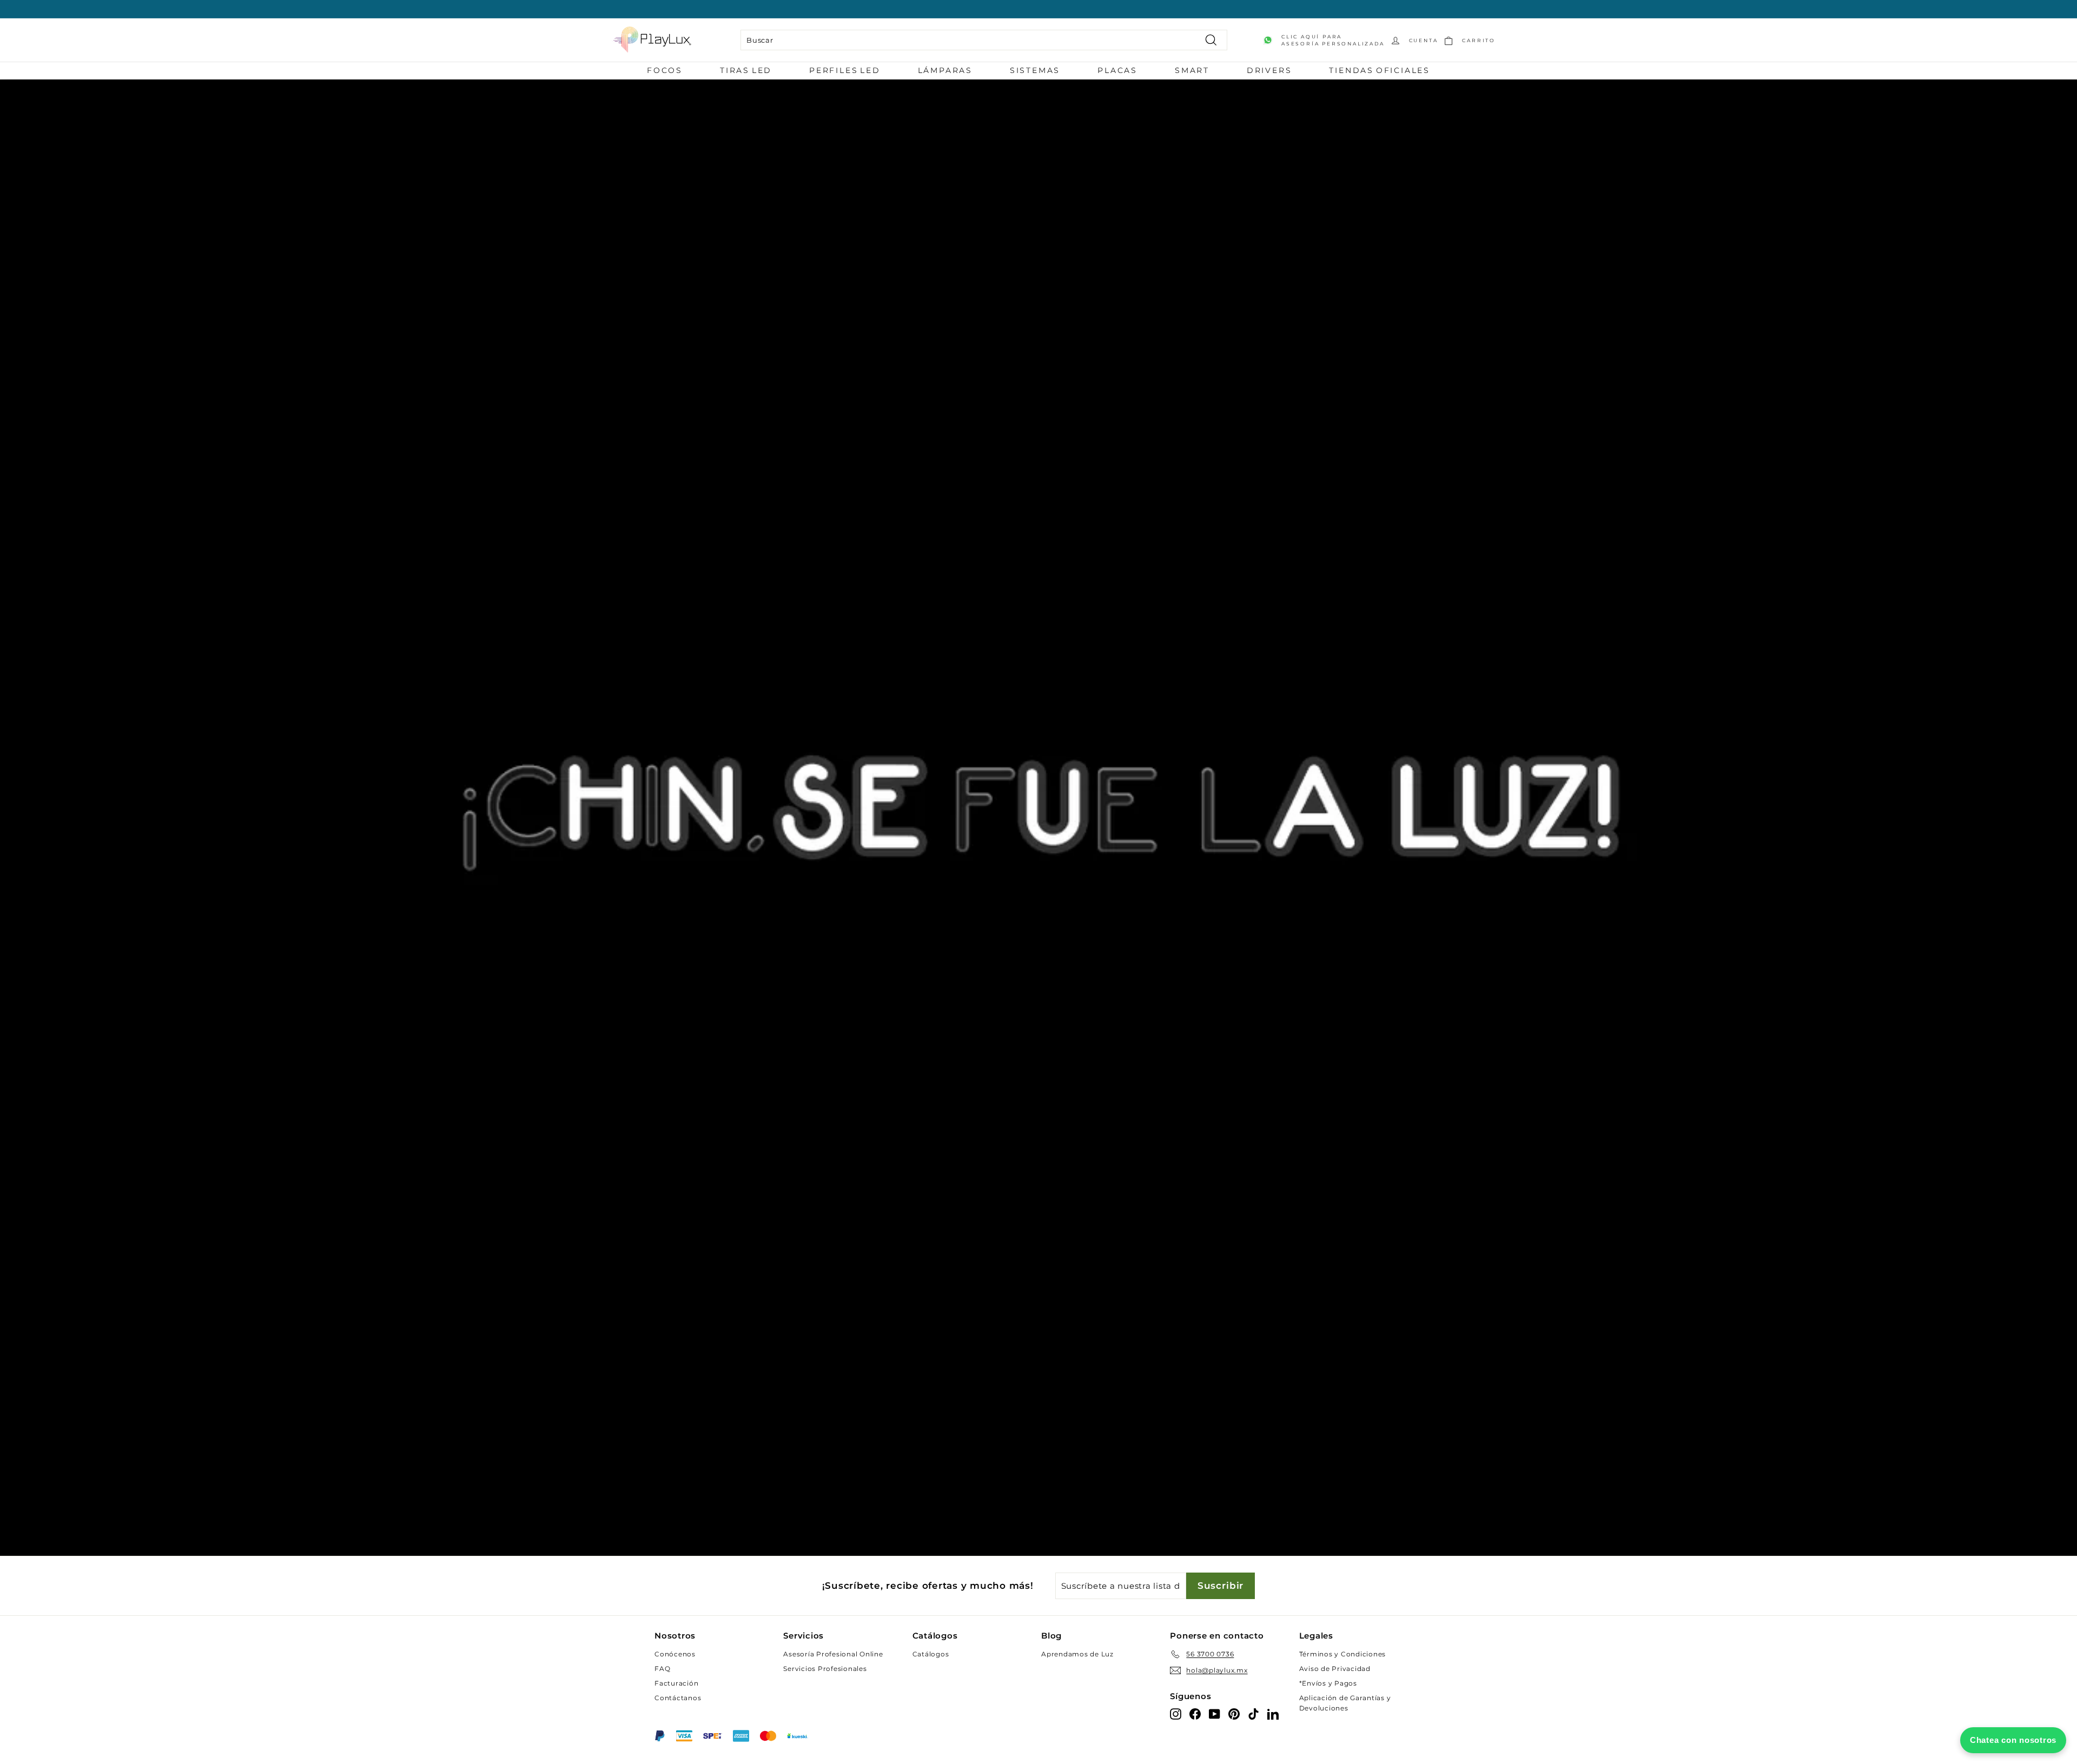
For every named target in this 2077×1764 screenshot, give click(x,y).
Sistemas (1035, 70)
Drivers (1269, 70)
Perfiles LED (845, 70)
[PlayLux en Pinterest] (1234, 1713)
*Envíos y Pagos (1328, 1683)
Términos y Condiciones (1343, 1654)
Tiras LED (746, 70)
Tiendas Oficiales (1380, 70)
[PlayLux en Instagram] (1176, 1713)
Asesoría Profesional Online (833, 1654)
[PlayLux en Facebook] (1195, 1713)
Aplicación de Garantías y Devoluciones (1345, 1703)
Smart (1192, 70)
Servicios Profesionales (825, 1669)
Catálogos (931, 1654)
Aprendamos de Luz (1077, 1654)
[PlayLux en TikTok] (1254, 1713)
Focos (665, 70)
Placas (1117, 70)
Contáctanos (678, 1698)
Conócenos (675, 1654)
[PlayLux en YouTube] (1215, 1713)
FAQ (662, 1669)
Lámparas (945, 70)
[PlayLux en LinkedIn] (1273, 1713)
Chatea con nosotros (2013, 1740)
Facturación (676, 1683)
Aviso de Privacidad (1335, 1669)
